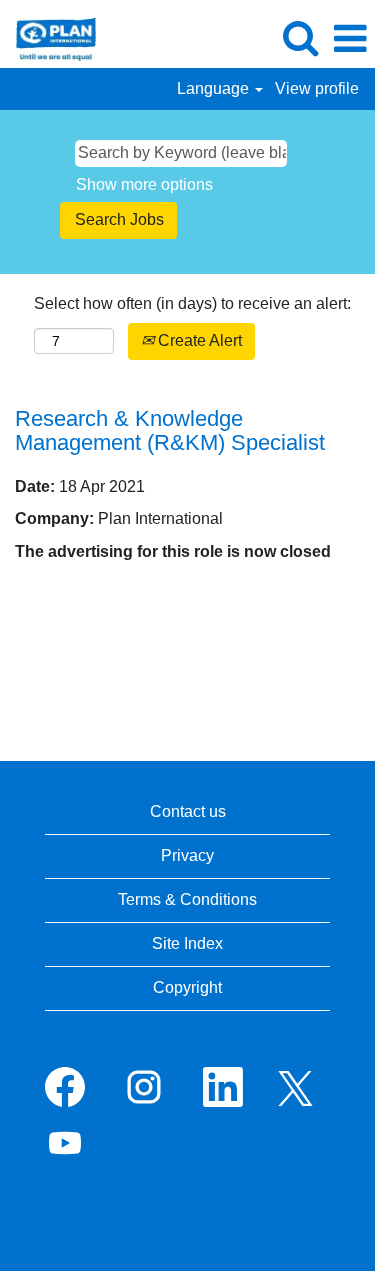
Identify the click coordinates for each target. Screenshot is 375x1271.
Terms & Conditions (187, 899)
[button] (350, 39)
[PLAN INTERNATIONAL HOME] (48, 37)
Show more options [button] (144, 184)
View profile (317, 88)
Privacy (187, 855)
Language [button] (215, 88)
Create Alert (198, 340)
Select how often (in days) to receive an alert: (192, 303)
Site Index (187, 943)
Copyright (187, 987)
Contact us (188, 811)
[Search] (300, 38)
